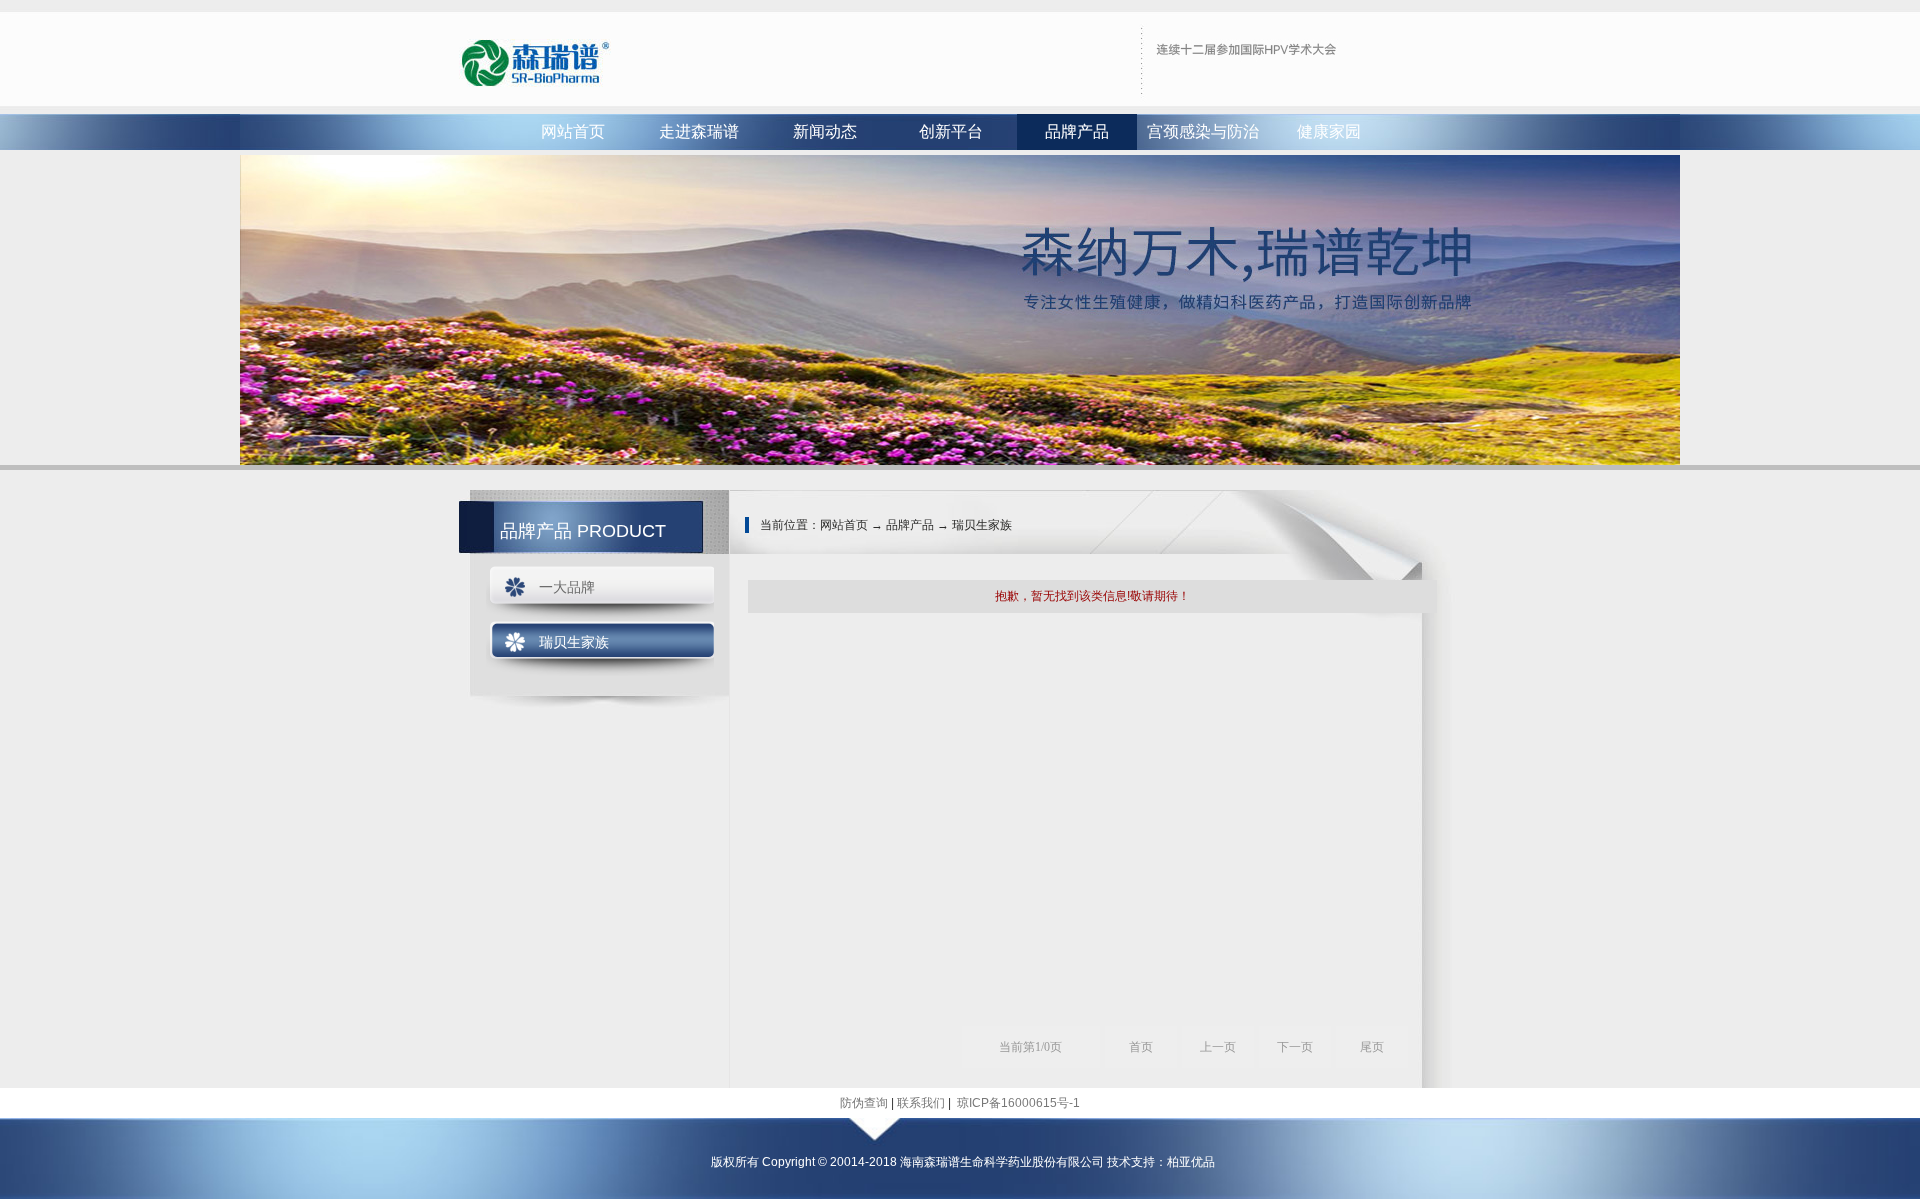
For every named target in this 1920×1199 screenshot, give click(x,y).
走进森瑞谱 (699, 131)
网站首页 (573, 131)
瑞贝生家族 (574, 642)
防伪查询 (864, 1103)
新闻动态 (825, 131)
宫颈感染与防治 (1203, 131)
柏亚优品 (1191, 1162)
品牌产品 (1077, 131)
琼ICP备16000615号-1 (1017, 1103)
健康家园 (1329, 131)
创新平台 (951, 131)
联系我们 (921, 1103)
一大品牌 (567, 587)
